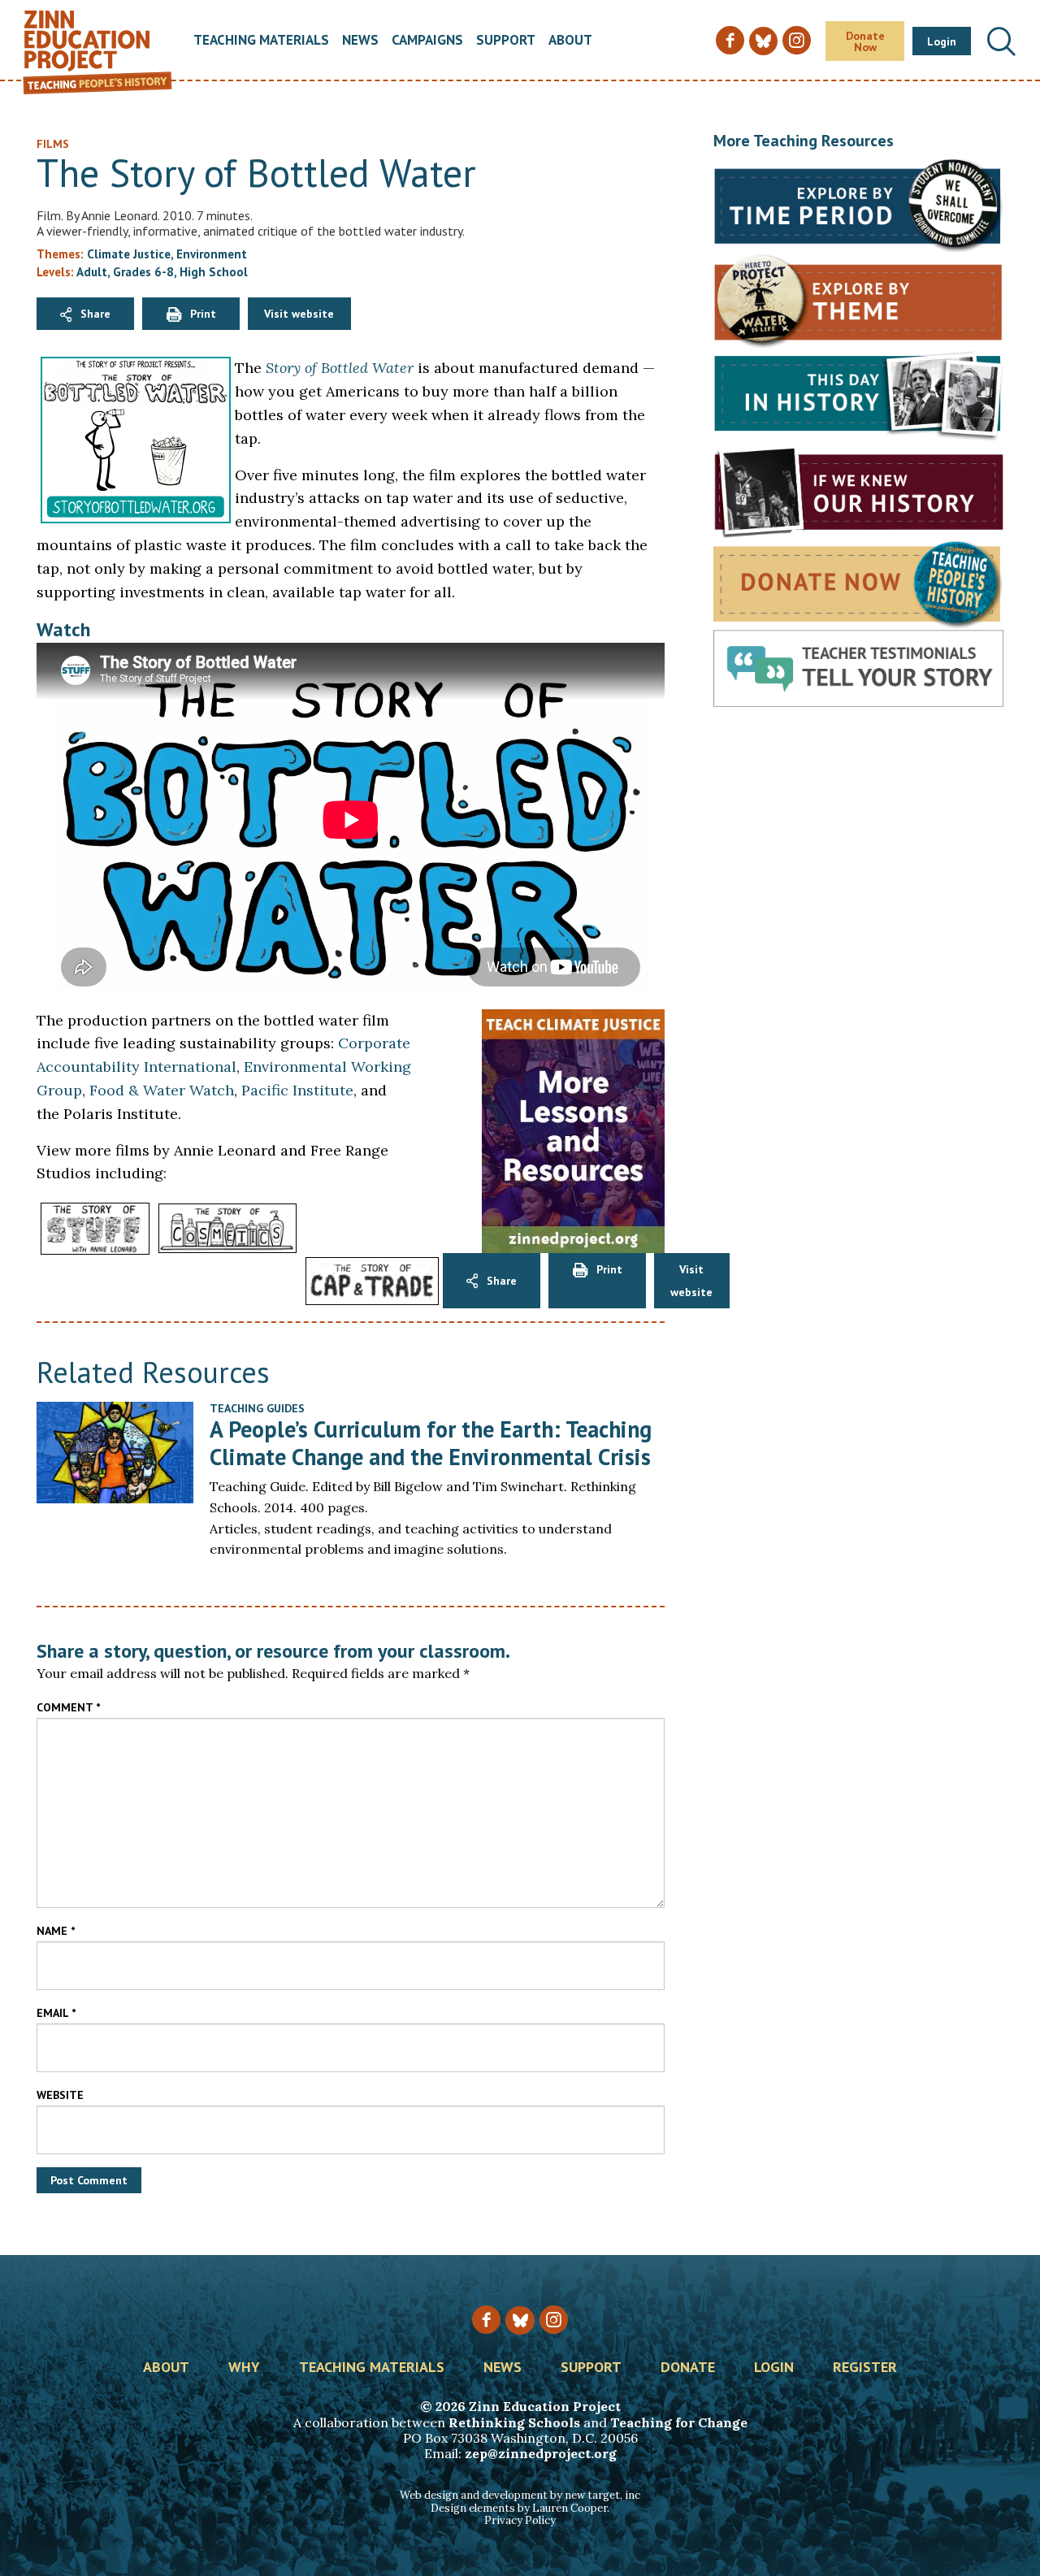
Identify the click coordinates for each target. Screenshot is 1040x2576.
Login (942, 41)
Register (865, 2368)
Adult (92, 272)
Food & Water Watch (162, 1090)
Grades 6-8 (143, 272)
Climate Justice (129, 254)
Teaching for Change (679, 2422)
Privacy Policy (520, 2520)
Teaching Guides (257, 1408)
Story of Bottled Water (340, 368)
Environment (212, 254)
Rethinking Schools (514, 2422)
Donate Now (865, 41)
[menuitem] (261, 41)
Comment (68, 1707)
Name (56, 1931)
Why (244, 2368)
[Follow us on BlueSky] (520, 2320)
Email (56, 2013)
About (570, 41)
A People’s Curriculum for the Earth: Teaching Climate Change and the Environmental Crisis (431, 1443)
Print (203, 314)
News (360, 41)
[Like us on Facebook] (486, 2320)
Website (60, 2095)
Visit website (299, 314)
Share (95, 314)
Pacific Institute (297, 1090)
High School (214, 272)
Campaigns (427, 41)
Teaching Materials (261, 41)
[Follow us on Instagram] (554, 2320)
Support (506, 41)
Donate (688, 2368)
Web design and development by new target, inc (520, 2495)
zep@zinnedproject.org (541, 2453)
